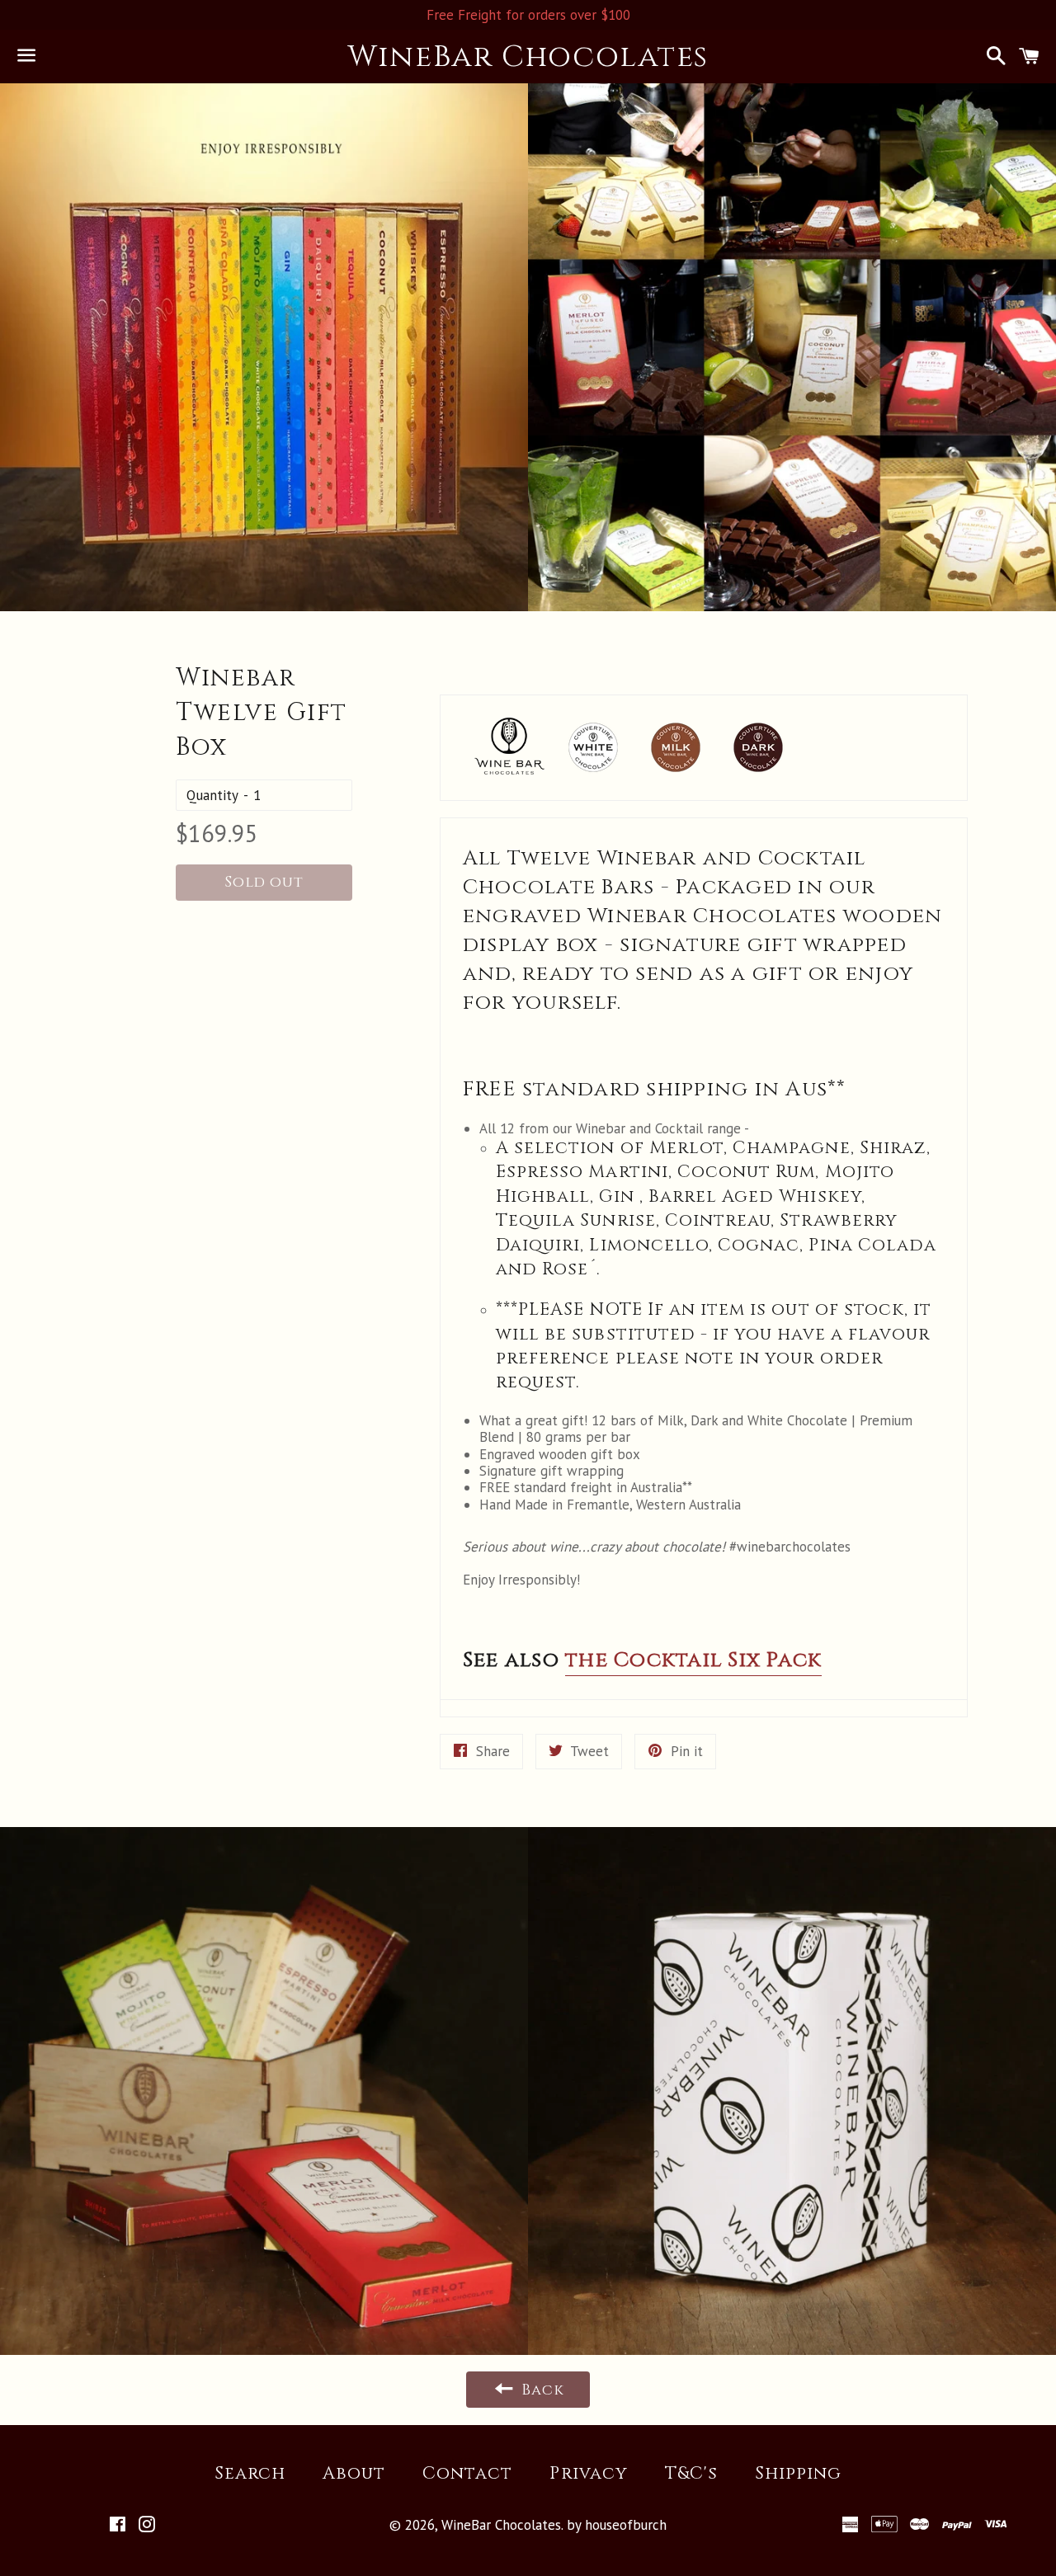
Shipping (798, 2474)
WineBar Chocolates (528, 57)
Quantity (212, 795)
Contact (467, 2474)
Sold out (264, 882)
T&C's (691, 2474)
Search (250, 2474)
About (354, 2474)
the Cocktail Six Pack (693, 1660)
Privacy (588, 2474)
